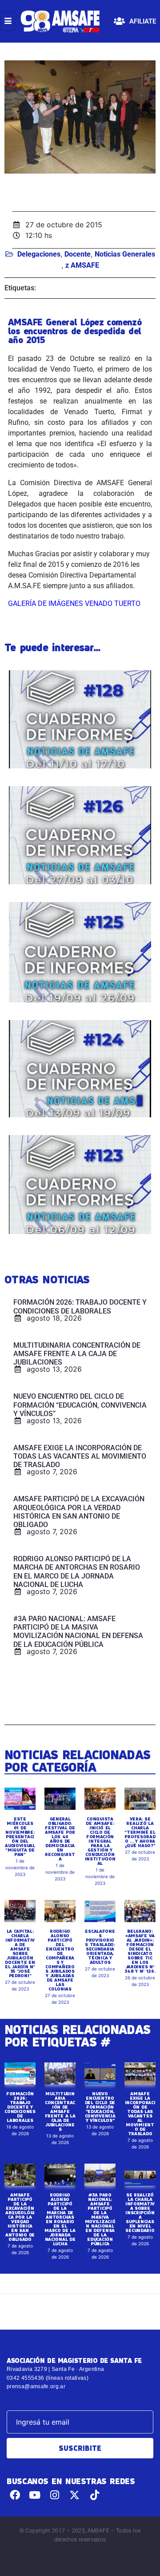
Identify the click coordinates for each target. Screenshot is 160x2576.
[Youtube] (35, 2495)
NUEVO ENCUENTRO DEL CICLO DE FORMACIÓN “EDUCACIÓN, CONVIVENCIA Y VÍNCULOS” (100, 2107)
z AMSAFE (82, 265)
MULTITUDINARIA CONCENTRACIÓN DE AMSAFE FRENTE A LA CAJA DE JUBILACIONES (60, 2111)
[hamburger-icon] (8, 21)
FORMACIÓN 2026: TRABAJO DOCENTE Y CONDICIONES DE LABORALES (20, 2107)
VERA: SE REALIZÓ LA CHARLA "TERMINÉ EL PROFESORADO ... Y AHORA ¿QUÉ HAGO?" (140, 1832)
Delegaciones (39, 254)
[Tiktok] (94, 2495)
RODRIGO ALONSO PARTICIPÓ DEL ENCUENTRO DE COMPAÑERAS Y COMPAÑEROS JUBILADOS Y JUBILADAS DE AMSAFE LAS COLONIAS (60, 1960)
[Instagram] (55, 2495)
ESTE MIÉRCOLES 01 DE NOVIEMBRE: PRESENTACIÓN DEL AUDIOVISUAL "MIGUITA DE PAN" (20, 1836)
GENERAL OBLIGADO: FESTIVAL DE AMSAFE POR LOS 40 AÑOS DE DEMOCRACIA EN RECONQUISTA (60, 1839)
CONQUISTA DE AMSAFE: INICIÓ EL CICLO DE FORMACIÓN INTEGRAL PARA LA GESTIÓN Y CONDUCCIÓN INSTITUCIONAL (100, 1841)
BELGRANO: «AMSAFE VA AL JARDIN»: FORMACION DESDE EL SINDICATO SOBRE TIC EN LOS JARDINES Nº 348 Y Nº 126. (140, 1951)
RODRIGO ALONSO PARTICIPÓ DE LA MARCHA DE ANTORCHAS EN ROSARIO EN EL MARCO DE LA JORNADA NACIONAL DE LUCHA (60, 2219)
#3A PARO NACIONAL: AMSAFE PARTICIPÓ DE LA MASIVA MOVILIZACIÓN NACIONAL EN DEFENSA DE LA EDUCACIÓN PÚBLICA (100, 2219)
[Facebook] (15, 2495)
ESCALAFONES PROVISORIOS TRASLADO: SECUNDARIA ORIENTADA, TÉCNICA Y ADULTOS (100, 1947)
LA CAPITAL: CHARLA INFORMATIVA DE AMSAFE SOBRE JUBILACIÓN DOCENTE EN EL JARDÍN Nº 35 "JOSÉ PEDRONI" (20, 1953)
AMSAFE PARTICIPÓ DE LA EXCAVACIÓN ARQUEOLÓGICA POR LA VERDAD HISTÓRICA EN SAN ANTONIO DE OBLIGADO (20, 2217)
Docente (78, 254)
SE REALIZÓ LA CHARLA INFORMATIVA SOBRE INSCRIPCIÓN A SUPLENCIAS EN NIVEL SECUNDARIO (140, 2212)
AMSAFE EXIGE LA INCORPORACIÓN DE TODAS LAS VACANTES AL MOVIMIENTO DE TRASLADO (140, 2113)
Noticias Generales (125, 254)
